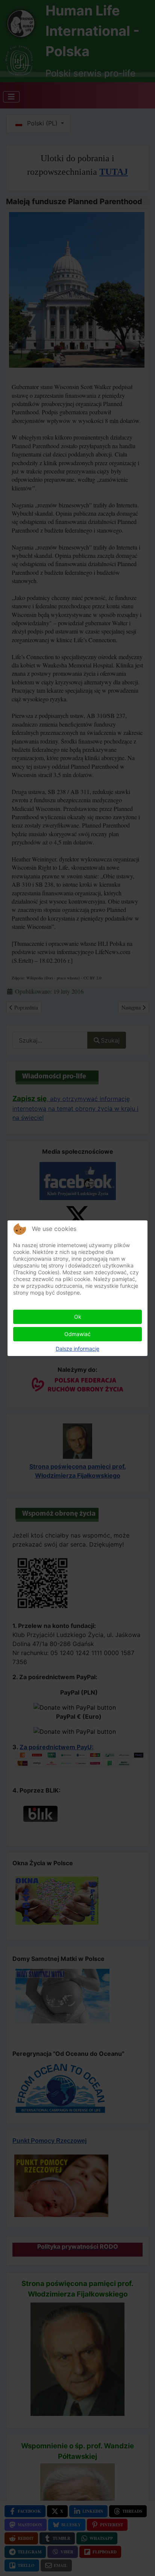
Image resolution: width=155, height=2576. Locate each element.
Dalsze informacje (77, 1349)
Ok (78, 1317)
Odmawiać (77, 1334)
